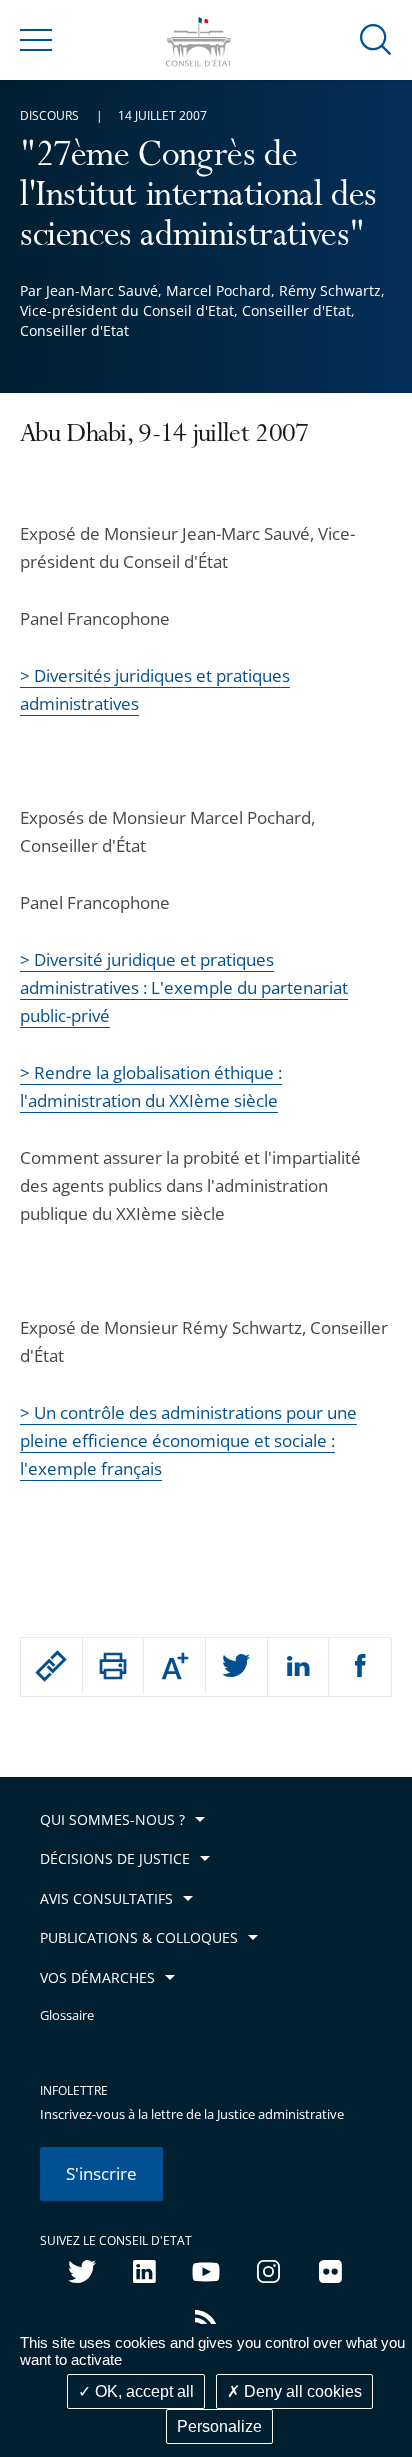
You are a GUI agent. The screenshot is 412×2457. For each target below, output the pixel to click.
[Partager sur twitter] (236, 1667)
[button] (376, 38)
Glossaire (67, 2015)
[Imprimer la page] (113, 1666)
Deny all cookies (301, 2391)
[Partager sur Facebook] (360, 1667)
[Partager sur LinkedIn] (298, 1667)
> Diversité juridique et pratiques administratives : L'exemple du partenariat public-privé (184, 987)
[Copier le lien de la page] (51, 1666)
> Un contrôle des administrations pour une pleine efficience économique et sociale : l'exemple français (188, 1440)
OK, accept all (142, 2391)
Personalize (219, 2426)
